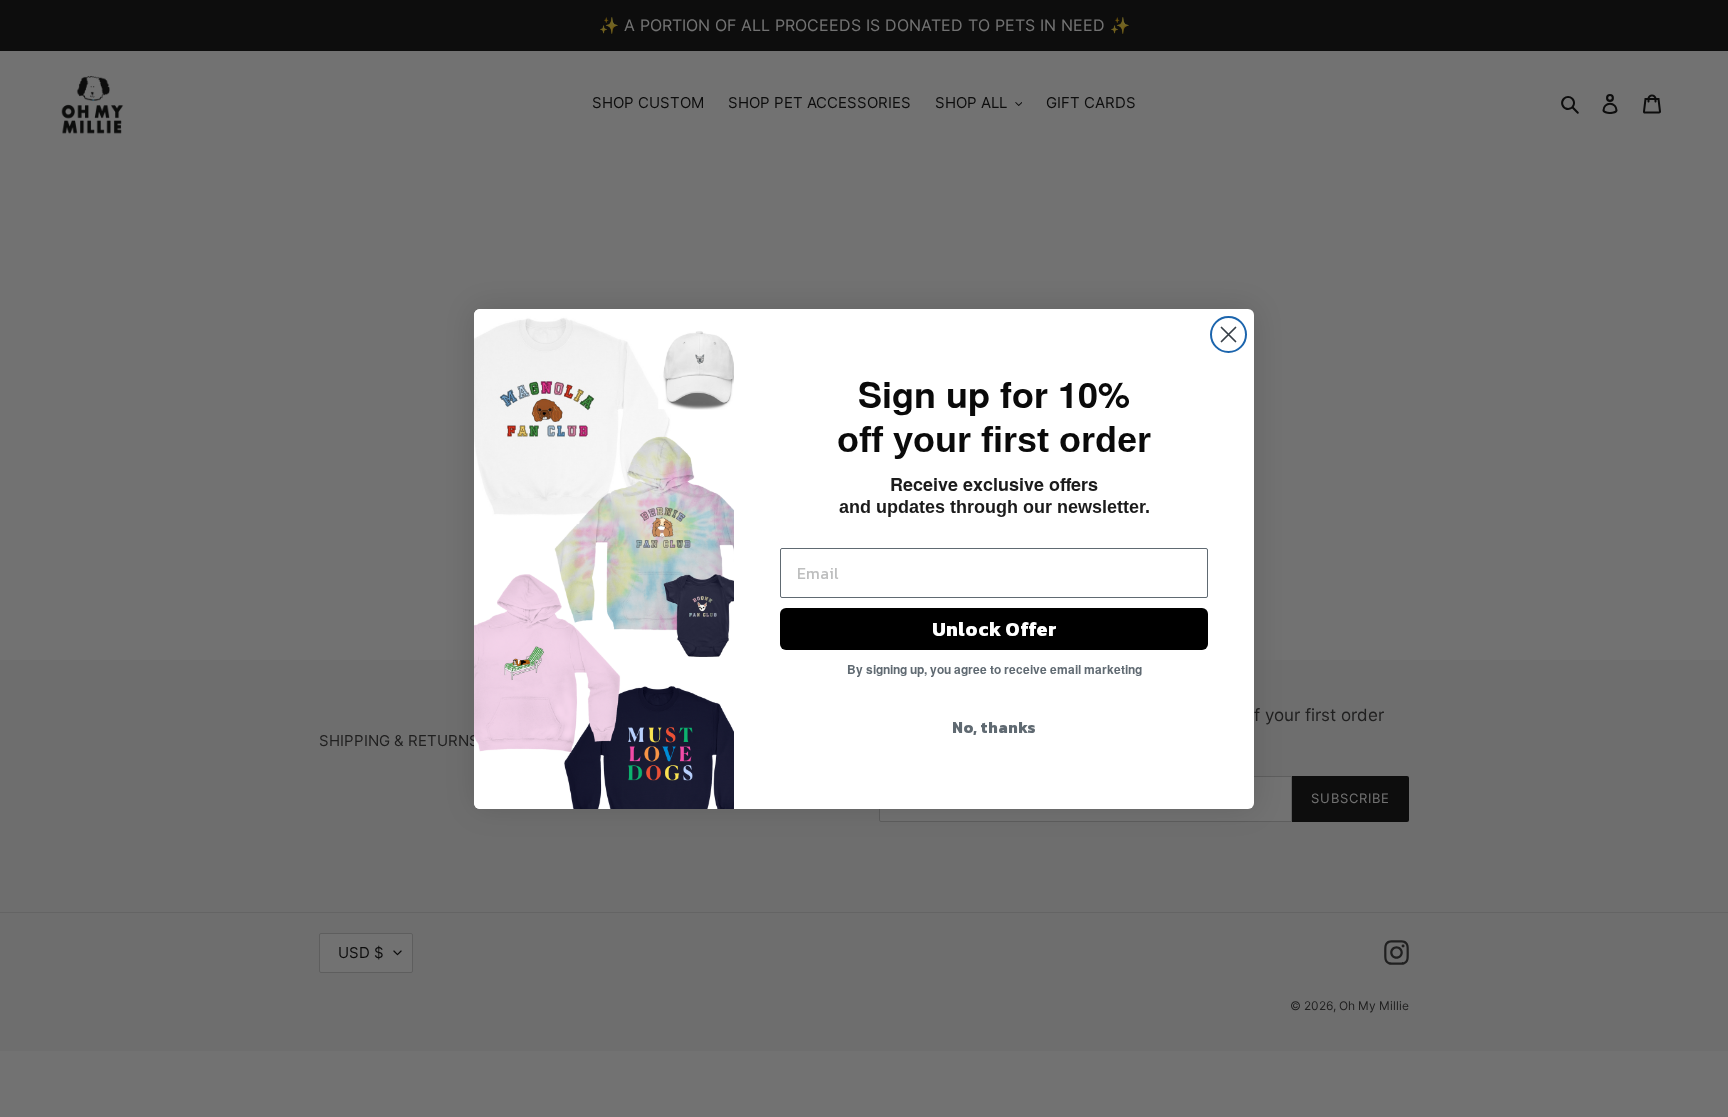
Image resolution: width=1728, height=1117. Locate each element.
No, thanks (994, 727)
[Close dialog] (1228, 334)
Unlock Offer (994, 629)
